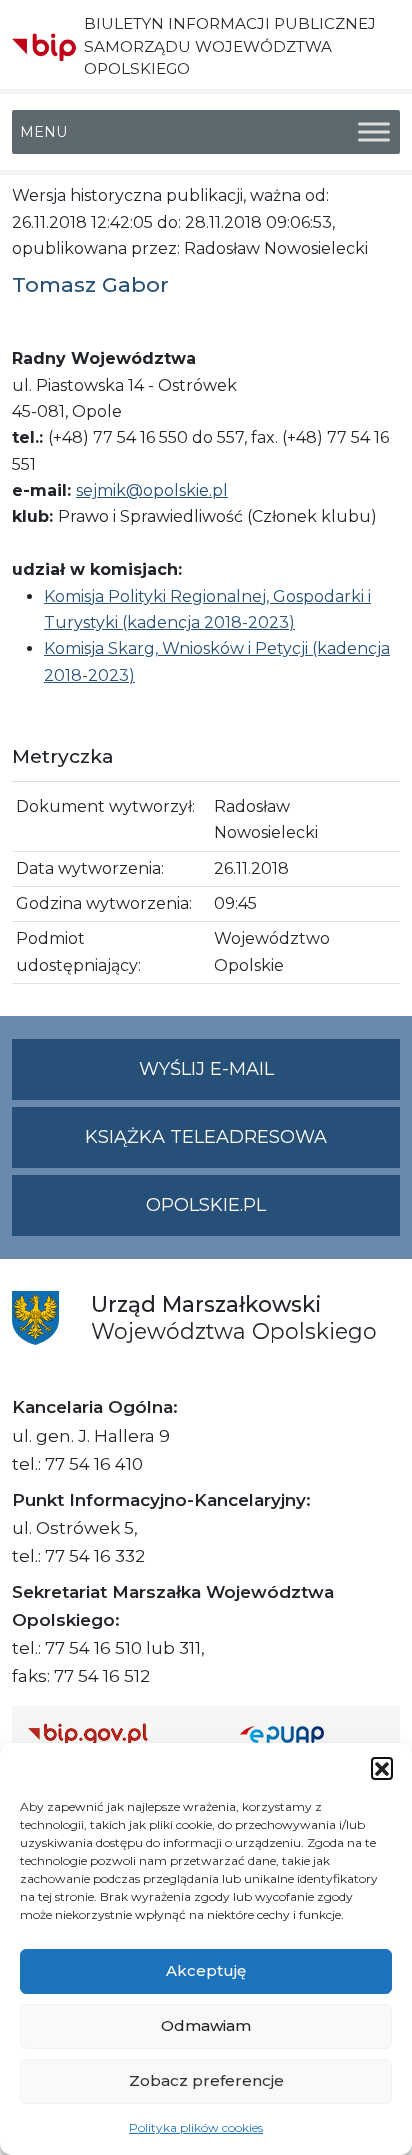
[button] (382, 1768)
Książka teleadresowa (206, 1137)
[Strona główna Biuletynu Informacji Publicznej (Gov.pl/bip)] (118, 1733)
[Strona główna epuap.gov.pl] (312, 1733)
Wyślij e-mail (269, 1079)
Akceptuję (206, 1970)
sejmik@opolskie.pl (152, 490)
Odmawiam (206, 2025)
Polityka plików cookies (196, 2127)
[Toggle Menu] (374, 132)
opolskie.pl (206, 1205)
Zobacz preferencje (206, 2080)
